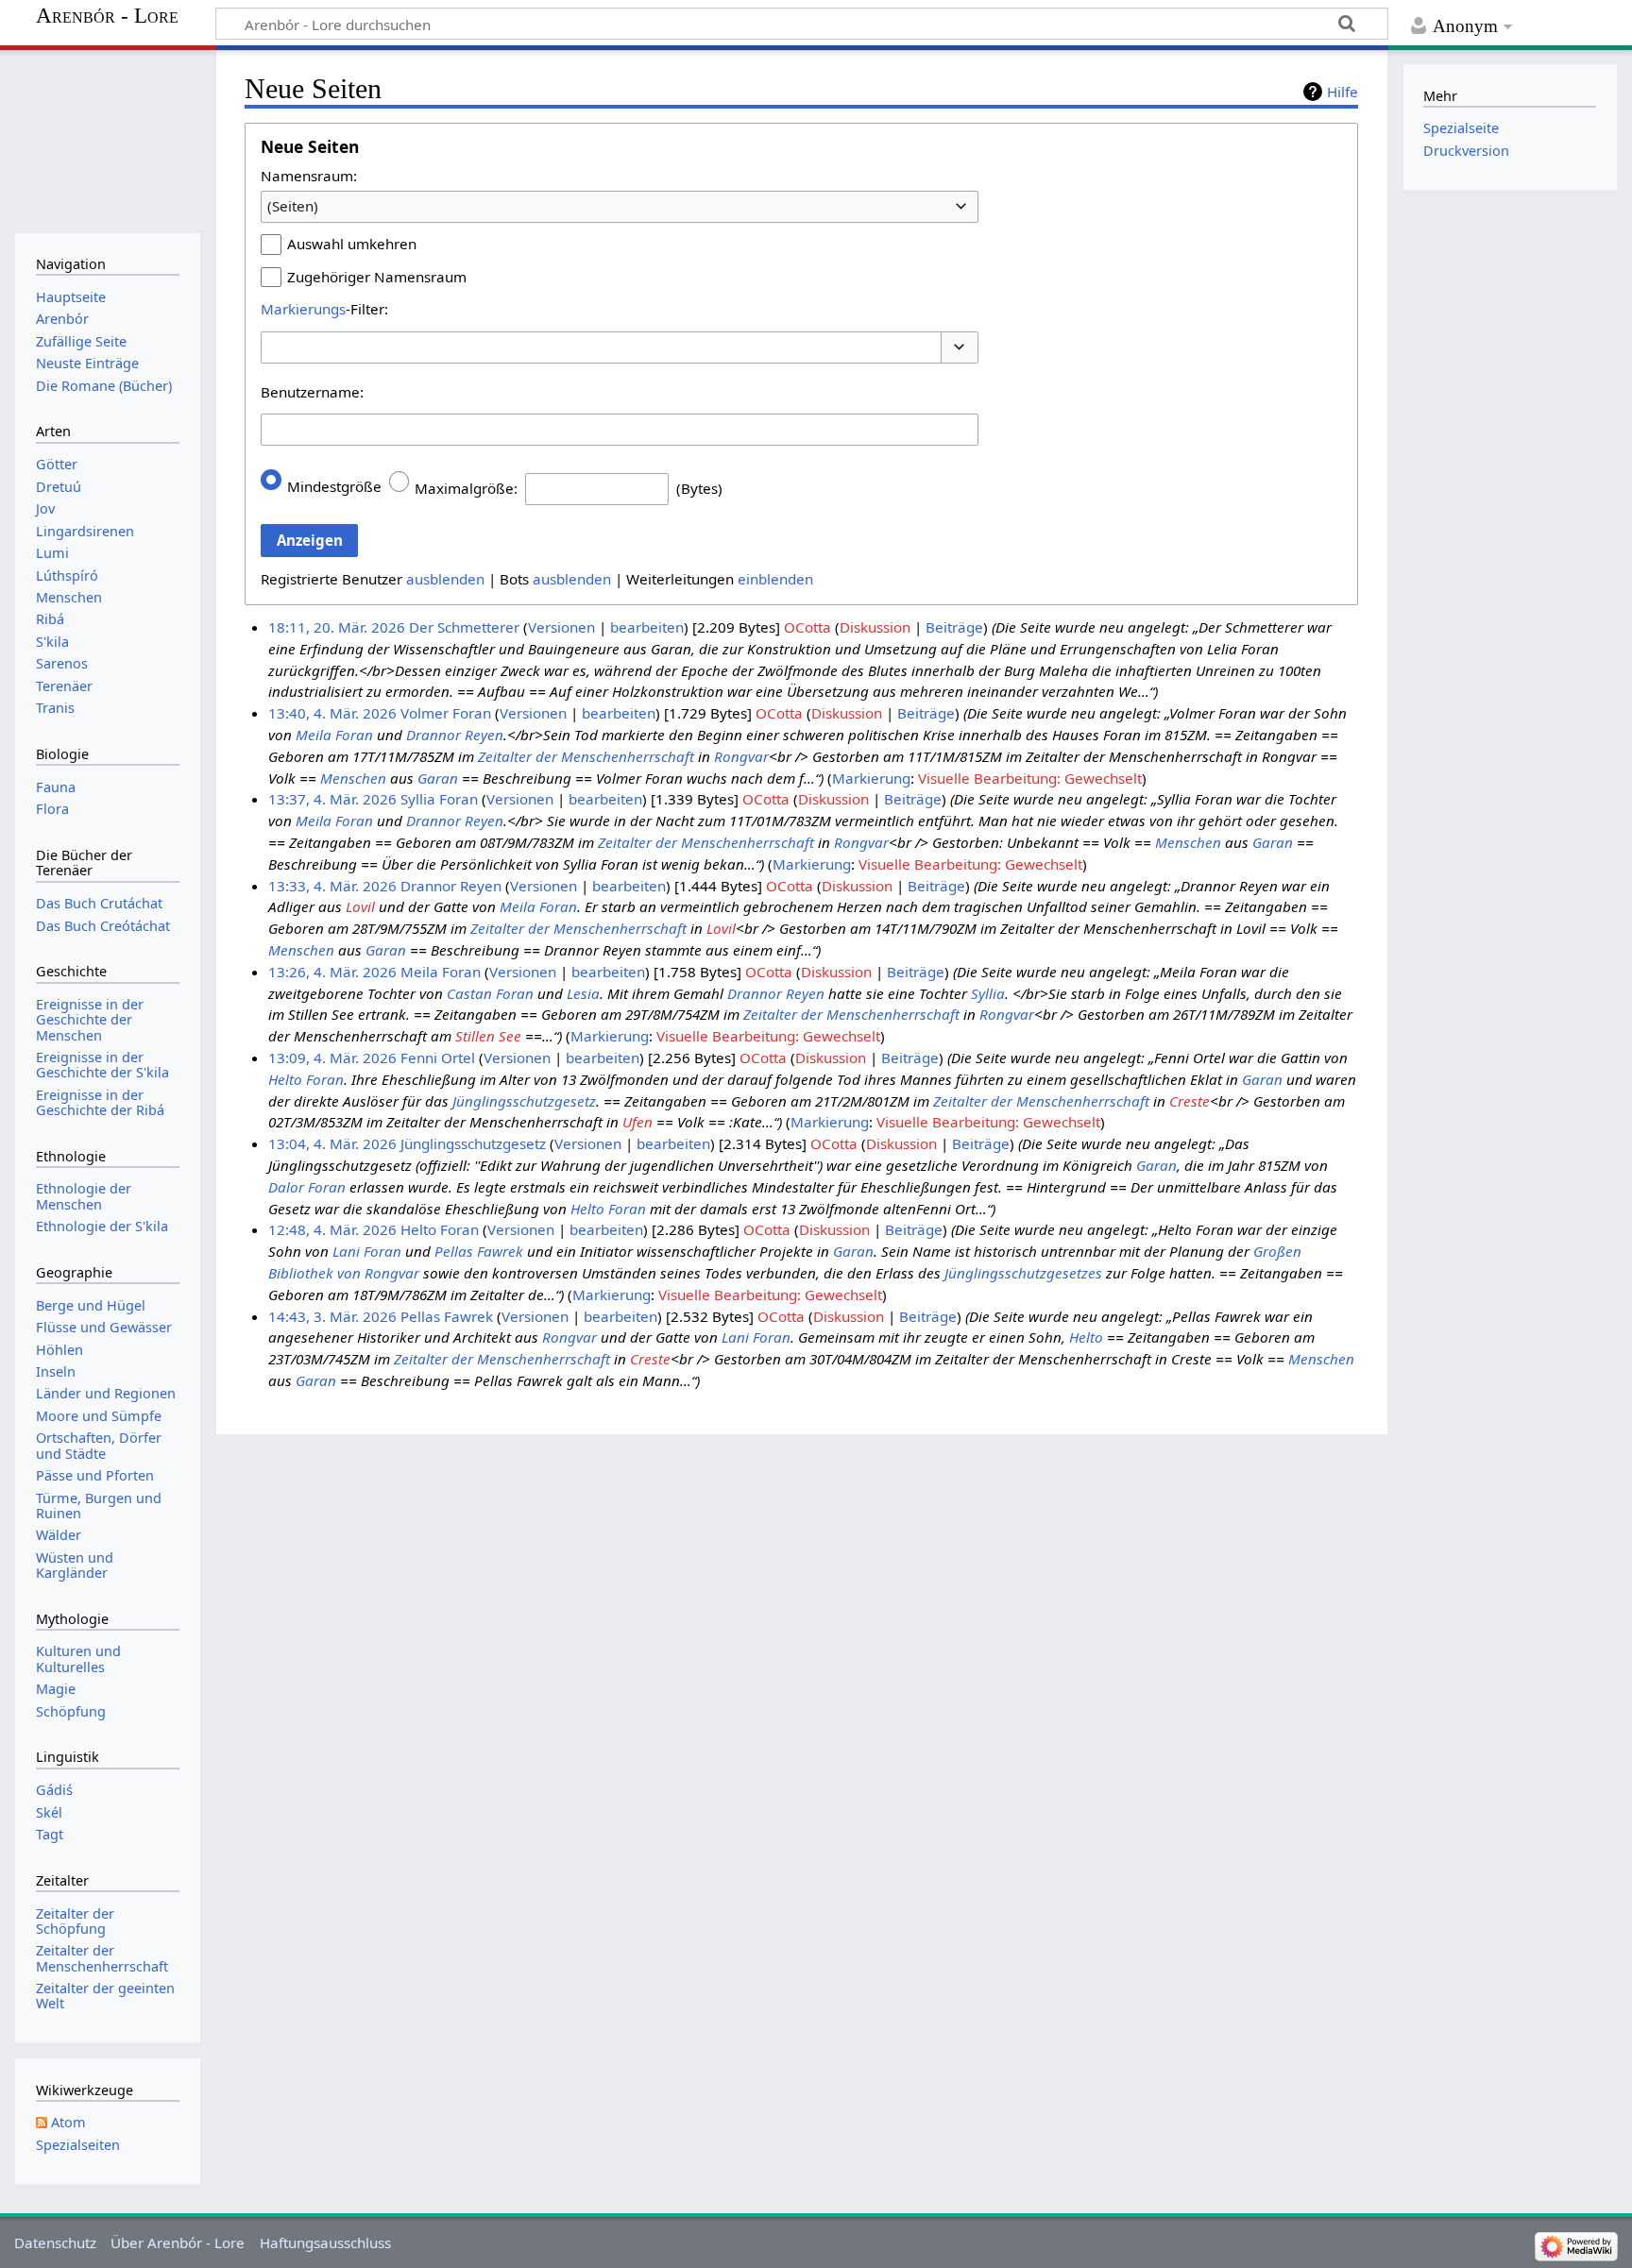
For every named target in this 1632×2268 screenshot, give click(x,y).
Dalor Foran (307, 1187)
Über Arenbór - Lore (178, 2243)
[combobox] (620, 207)
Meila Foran (334, 735)
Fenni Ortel (438, 1058)
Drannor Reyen (455, 735)
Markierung (871, 778)
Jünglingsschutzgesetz (524, 1101)
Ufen (637, 1122)
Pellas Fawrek (479, 1251)
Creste (1190, 1101)
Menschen (353, 778)
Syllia (988, 993)
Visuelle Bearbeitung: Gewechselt (1030, 778)
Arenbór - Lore (107, 16)
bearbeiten (647, 627)
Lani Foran (367, 1251)
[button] (960, 348)
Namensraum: (309, 176)
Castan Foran (490, 993)
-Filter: (324, 309)
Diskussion (875, 627)
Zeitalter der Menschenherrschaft (586, 756)
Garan (438, 778)
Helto (1086, 1337)
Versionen (561, 627)
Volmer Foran (446, 713)
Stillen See (488, 1036)
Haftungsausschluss (325, 2243)
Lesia (583, 993)
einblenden (775, 579)
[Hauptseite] (107, 139)
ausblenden (445, 579)
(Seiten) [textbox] (293, 206)
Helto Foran (306, 1079)
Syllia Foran (439, 799)
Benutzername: (312, 392)
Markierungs (303, 309)
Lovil (360, 906)
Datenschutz (55, 2243)
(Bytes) (699, 488)
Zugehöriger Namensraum (377, 277)
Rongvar (741, 756)
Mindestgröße (334, 486)
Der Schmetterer (464, 627)
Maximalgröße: (466, 488)
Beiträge (954, 627)
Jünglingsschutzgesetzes (1023, 1273)
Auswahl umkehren (352, 244)
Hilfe (1343, 92)
